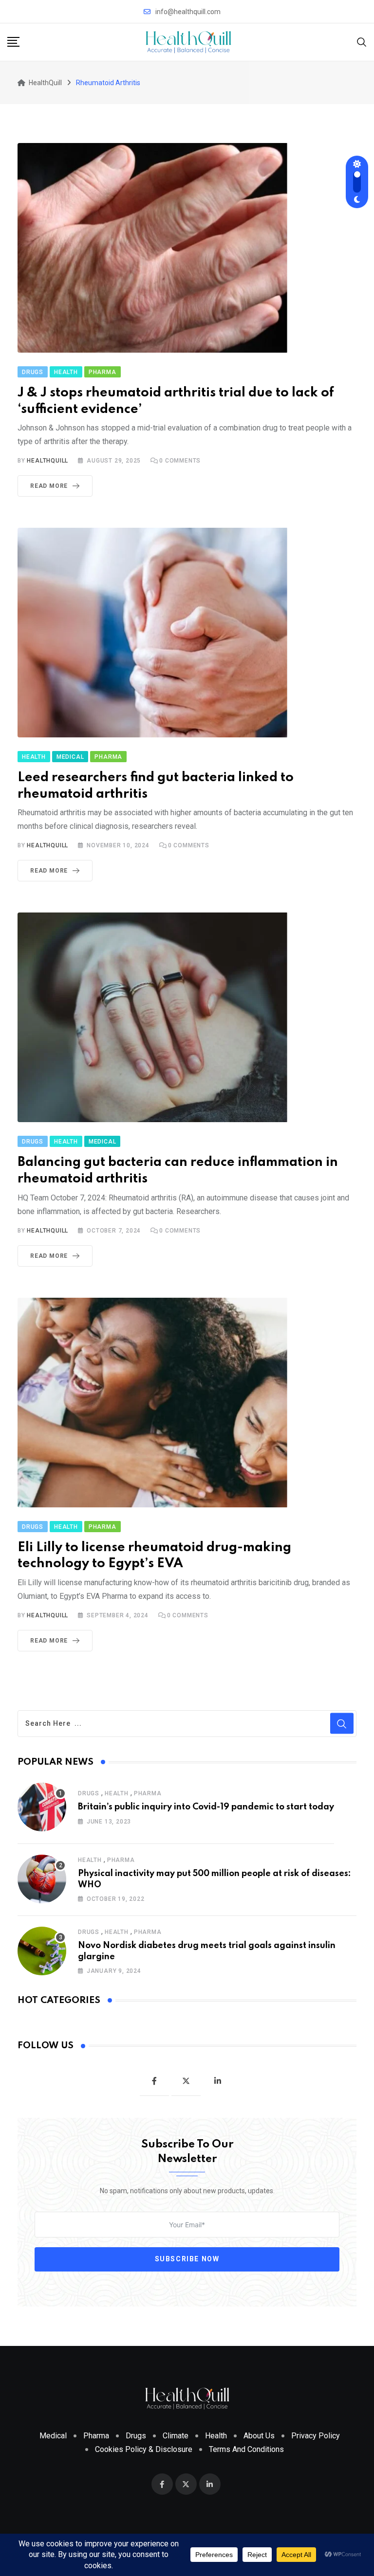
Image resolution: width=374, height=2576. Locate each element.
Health (117, 1793)
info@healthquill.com (188, 12)
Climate (176, 2436)
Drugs (89, 1793)
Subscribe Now (187, 2259)
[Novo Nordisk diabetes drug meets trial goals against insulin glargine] (42, 1951)
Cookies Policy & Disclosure (144, 2449)
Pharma (148, 1793)
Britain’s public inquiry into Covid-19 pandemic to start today (206, 1807)
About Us (259, 2436)
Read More (49, 486)
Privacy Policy (316, 2436)
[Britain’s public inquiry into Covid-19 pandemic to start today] (42, 1807)
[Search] (362, 42)
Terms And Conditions (246, 2449)
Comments (180, 461)
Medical (53, 2436)
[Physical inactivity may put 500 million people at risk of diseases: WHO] (42, 1879)
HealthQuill (47, 461)
